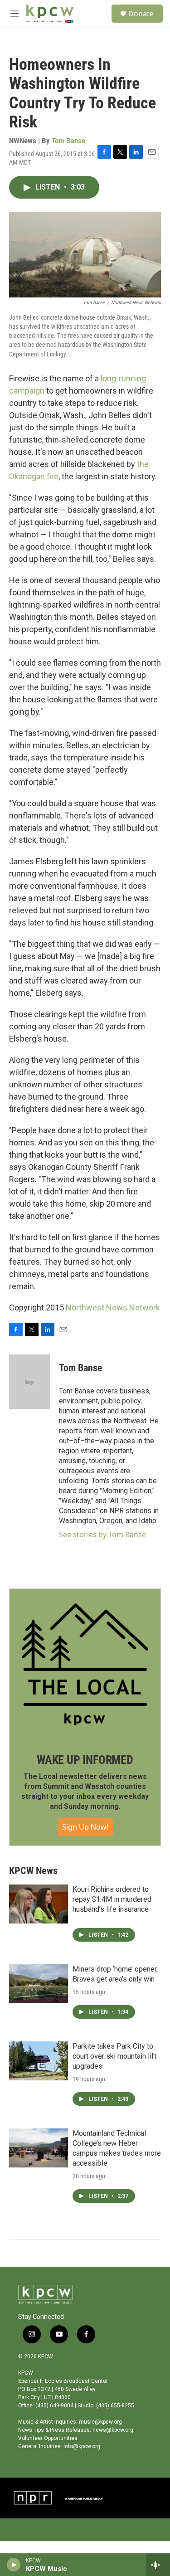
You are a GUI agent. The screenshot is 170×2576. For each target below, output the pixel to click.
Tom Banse (68, 141)
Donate (141, 14)
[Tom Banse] (29, 1382)
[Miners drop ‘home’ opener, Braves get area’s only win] (39, 1984)
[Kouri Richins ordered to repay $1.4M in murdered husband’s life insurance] (39, 1904)
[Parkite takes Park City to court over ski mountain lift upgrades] (39, 2061)
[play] (14, 2565)
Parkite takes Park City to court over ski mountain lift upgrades (114, 2056)
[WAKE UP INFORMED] (85, 1664)
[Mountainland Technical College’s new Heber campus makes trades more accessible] (39, 2148)
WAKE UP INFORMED (85, 1760)
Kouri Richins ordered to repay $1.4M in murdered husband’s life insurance (112, 1899)
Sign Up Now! (85, 1827)
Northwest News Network (113, 1307)
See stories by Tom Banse (102, 1534)
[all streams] (158, 2565)
